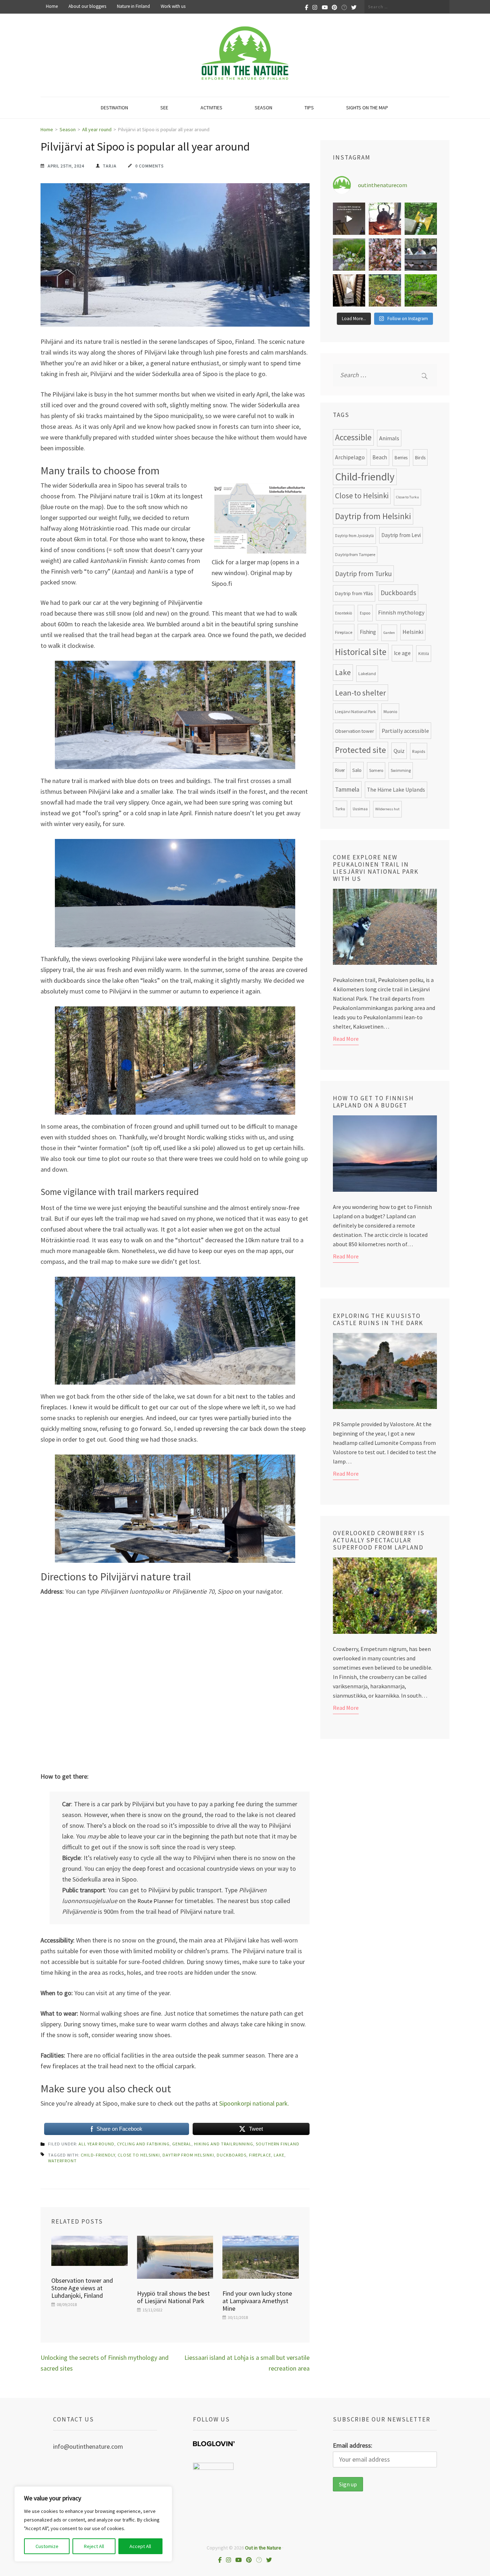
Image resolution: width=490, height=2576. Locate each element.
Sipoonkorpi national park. (254, 2103)
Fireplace (260, 2155)
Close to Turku (407, 497)
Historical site (361, 652)
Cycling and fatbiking (143, 2144)
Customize (47, 2546)
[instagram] (315, 7)
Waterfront (62, 2161)
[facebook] (307, 7)
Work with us (173, 6)
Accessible (353, 437)
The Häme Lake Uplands (396, 790)
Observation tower (355, 731)
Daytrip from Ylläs (354, 593)
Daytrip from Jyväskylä (354, 536)
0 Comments (149, 166)
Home (52, 6)
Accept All (140, 2546)
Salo (357, 770)
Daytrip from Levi (401, 535)
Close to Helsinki (139, 2155)
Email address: (353, 2445)
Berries (401, 458)
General (182, 2144)
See (164, 108)
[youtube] (325, 7)
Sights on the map (367, 108)
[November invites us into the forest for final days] (385, 290)
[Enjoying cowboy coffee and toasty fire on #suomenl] (385, 219)
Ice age (402, 653)
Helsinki (413, 632)
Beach (380, 457)
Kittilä (424, 654)
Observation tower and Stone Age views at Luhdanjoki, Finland (82, 2288)
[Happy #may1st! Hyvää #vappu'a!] (385, 255)
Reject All (94, 2546)
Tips (309, 108)
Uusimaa (360, 809)
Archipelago (350, 457)
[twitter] (354, 7)
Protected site (361, 750)
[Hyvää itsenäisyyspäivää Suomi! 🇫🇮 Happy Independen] (349, 290)
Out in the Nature (263, 2548)
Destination (114, 108)
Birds (420, 457)
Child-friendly (98, 2155)
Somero (376, 770)
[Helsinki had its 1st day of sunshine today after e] (349, 219)
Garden (389, 633)
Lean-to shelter (361, 693)
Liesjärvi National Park (355, 711)
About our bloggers (87, 6)
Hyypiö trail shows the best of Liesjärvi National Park (173, 2297)
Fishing (368, 632)
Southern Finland (278, 2144)
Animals (389, 438)
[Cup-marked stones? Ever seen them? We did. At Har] (421, 290)
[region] (93, 2524)
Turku (340, 809)
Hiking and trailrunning (224, 2144)
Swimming (401, 770)
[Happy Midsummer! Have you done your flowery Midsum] (349, 255)
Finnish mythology (401, 612)
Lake (279, 2155)
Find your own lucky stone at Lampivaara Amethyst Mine (257, 2301)
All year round (96, 2144)
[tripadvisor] (344, 7)
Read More (346, 1039)
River (340, 770)
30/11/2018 (238, 2317)
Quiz (399, 751)
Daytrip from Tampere (355, 554)
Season (263, 108)
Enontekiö (344, 613)
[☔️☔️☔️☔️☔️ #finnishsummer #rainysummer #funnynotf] (421, 219)
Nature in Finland (133, 6)
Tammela (347, 789)
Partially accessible (405, 731)
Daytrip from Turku (363, 574)
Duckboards (232, 2155)
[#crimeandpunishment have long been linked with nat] (421, 255)
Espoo (365, 613)
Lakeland (367, 673)
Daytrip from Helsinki (188, 2155)
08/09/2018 (67, 2304)
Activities (211, 108)
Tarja (110, 166)
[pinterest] (334, 7)
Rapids (419, 751)
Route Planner (155, 1901)
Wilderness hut (387, 809)
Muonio (390, 711)
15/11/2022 (152, 2310)
